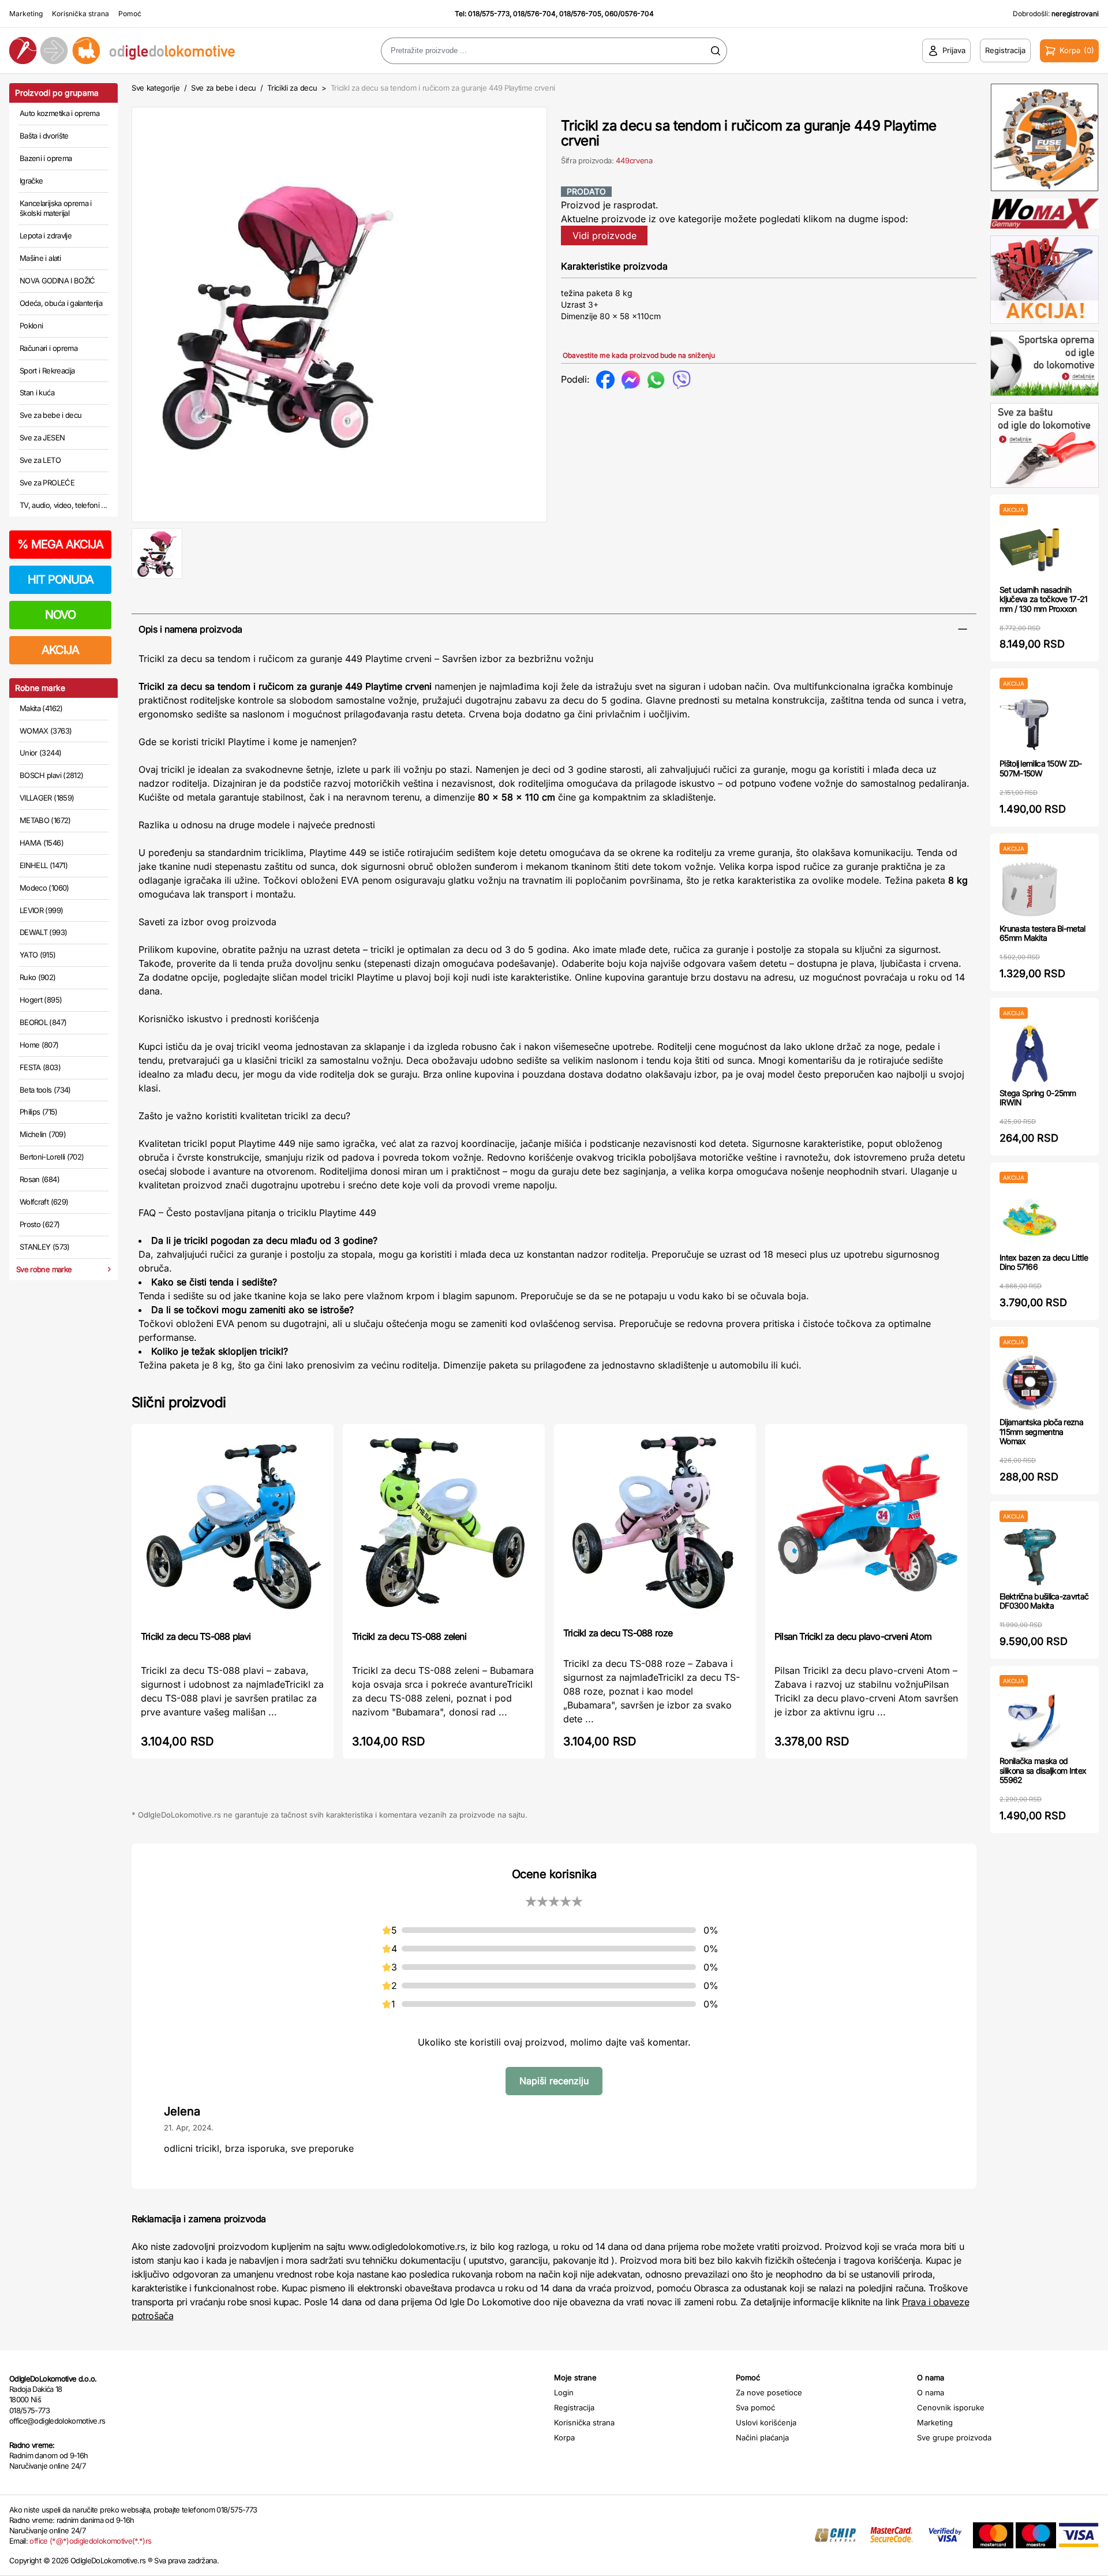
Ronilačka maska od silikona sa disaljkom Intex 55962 (1043, 1771)
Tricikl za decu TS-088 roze (618, 1633)
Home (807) (39, 1045)
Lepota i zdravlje (46, 235)
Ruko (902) (38, 977)
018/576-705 (580, 14)
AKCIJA (60, 650)
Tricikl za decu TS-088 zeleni (409, 1636)
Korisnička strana (81, 14)
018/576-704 (534, 14)
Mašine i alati (40, 258)
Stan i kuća (37, 392)
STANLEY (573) (45, 1247)
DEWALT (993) (43, 932)
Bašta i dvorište (44, 136)
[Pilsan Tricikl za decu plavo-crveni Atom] (866, 1526)
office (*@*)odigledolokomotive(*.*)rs (90, 2541)
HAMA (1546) (42, 843)
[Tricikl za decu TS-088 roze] (655, 1524)
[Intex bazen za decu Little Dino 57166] (1030, 1218)
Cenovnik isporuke (951, 2407)
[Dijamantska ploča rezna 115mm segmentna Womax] (1030, 1383)
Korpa (564, 2437)
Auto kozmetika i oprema (59, 113)
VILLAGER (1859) (47, 798)
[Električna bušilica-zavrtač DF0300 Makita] (1030, 1557)
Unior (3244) (40, 753)
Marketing (26, 14)
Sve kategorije (156, 88)
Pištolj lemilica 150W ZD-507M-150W (1041, 768)
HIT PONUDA (61, 579)
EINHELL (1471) (44, 865)
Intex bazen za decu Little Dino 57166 (1044, 1262)
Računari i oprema (48, 348)
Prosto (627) (40, 1224)
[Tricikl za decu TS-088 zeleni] (444, 1526)
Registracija (574, 2407)
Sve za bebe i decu (50, 415)
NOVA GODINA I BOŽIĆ (57, 281)
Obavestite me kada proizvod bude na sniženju (639, 355)
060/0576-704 (629, 14)
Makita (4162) (41, 708)
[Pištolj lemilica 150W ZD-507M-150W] (1030, 724)
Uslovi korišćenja (766, 2422)
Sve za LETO (40, 460)
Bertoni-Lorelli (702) (52, 1157)
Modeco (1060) (44, 888)
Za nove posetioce (769, 2392)
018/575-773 (489, 14)
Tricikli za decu (293, 88)
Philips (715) (39, 1112)
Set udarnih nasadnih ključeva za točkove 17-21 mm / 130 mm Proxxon (1044, 599)
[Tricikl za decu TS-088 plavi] (233, 1526)
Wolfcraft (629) (44, 1202)
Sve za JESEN (42, 438)
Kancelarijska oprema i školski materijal (56, 208)
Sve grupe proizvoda (954, 2437)
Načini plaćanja (762, 2437)
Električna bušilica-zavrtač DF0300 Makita (1044, 1601)
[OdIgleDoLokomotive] (138, 51)
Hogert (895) (41, 1000)
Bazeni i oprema (46, 158)
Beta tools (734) (45, 1090)
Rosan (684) (40, 1179)
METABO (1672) (45, 820)
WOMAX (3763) (46, 731)
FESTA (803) (40, 1067)
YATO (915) (38, 955)
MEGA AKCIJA (60, 544)
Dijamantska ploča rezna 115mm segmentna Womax (1041, 1432)
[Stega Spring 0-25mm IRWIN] (1030, 1054)
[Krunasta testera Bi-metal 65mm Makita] (1030, 889)
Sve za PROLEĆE (47, 483)
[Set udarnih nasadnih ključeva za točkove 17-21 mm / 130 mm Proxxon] (1030, 550)
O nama (931, 2392)
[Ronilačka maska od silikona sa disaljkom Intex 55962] (1030, 1721)
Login (564, 2392)
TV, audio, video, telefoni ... (63, 505)
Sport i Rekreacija (47, 371)
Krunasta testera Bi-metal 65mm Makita (1043, 933)
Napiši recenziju (554, 2081)
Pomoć (130, 14)
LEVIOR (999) (41, 910)
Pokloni (31, 326)
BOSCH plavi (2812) (51, 775)
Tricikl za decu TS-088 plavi (196, 1636)
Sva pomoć (755, 2407)
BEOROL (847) (43, 1022)
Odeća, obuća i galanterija (61, 303)
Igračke (31, 181)
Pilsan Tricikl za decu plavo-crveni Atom (853, 1636)
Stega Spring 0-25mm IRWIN (1038, 1098)
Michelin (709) (43, 1134)
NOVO (60, 615)
